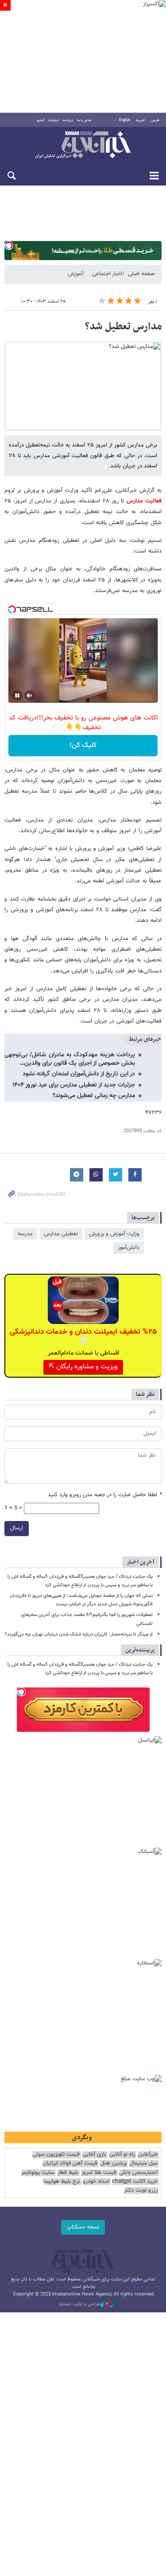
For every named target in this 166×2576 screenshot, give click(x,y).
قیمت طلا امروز (99, 2173)
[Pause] (17, 695)
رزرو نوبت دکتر (141, 2191)
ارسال (17, 1528)
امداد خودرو (96, 2182)
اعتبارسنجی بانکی (138, 2173)
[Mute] (30, 695)
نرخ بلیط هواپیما (62, 2182)
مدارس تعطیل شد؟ (123, 327)
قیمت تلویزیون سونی (56, 2155)
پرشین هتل (113, 2163)
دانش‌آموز (129, 1248)
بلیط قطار (68, 2173)
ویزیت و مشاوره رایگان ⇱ (83, 1367)
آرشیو (41, 120)
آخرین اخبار (141, 1562)
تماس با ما (84, 120)
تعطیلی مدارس (61, 1234)
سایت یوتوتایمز (38, 2173)
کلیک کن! (83, 745)
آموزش (75, 274)
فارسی (155, 120)
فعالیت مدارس (143, 501)
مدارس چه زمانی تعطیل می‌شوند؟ (94, 1096)
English (125, 120)
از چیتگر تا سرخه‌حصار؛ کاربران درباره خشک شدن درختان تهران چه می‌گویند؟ (79, 1634)
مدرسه (25, 1234)
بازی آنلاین (94, 2155)
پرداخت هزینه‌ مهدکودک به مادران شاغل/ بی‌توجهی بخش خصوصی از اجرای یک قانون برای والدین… (70, 1059)
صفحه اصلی (141, 274)
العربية (140, 120)
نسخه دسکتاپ (83, 2227)
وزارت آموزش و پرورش (114, 1234)
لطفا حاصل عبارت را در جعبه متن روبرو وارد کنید (105, 1495)
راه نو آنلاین (122, 2155)
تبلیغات (53, 120)
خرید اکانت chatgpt (135, 2182)
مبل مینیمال (143, 2163)
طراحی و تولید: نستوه (80, 2304)
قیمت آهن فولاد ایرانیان (70, 2163)
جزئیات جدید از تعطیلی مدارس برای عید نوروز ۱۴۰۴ (74, 1085)
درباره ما (68, 120)
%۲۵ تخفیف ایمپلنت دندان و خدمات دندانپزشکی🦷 (83, 1337)
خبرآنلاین (83, 146)
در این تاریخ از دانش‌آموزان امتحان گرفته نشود (79, 1074)
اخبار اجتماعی (107, 274)
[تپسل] (9, 245)
